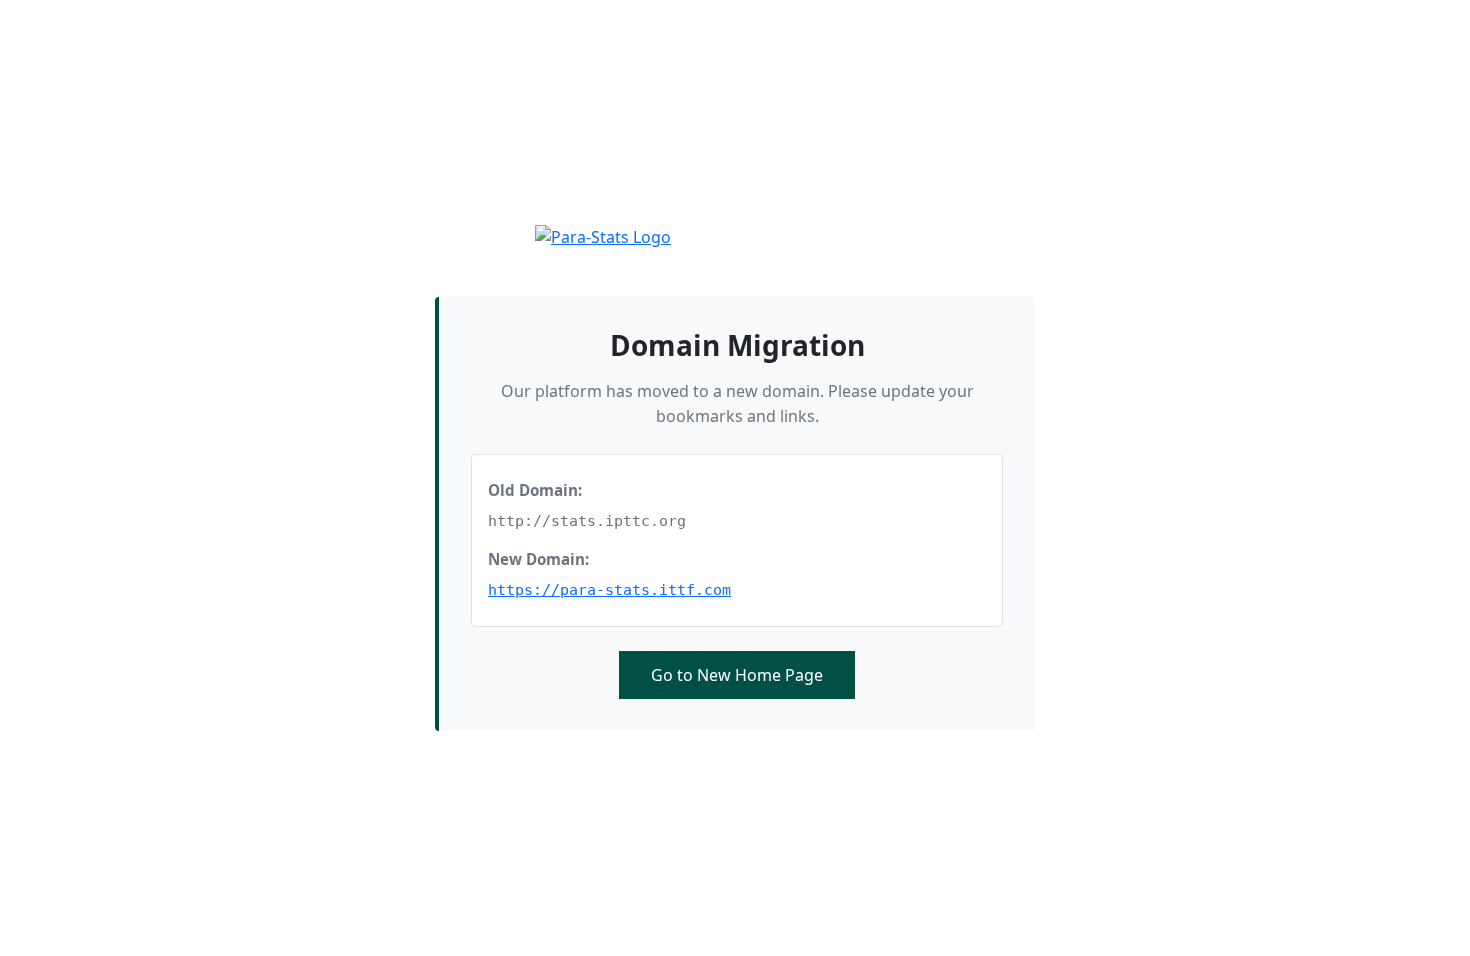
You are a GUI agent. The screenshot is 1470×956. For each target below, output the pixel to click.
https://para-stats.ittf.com (609, 590)
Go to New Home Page (737, 675)
